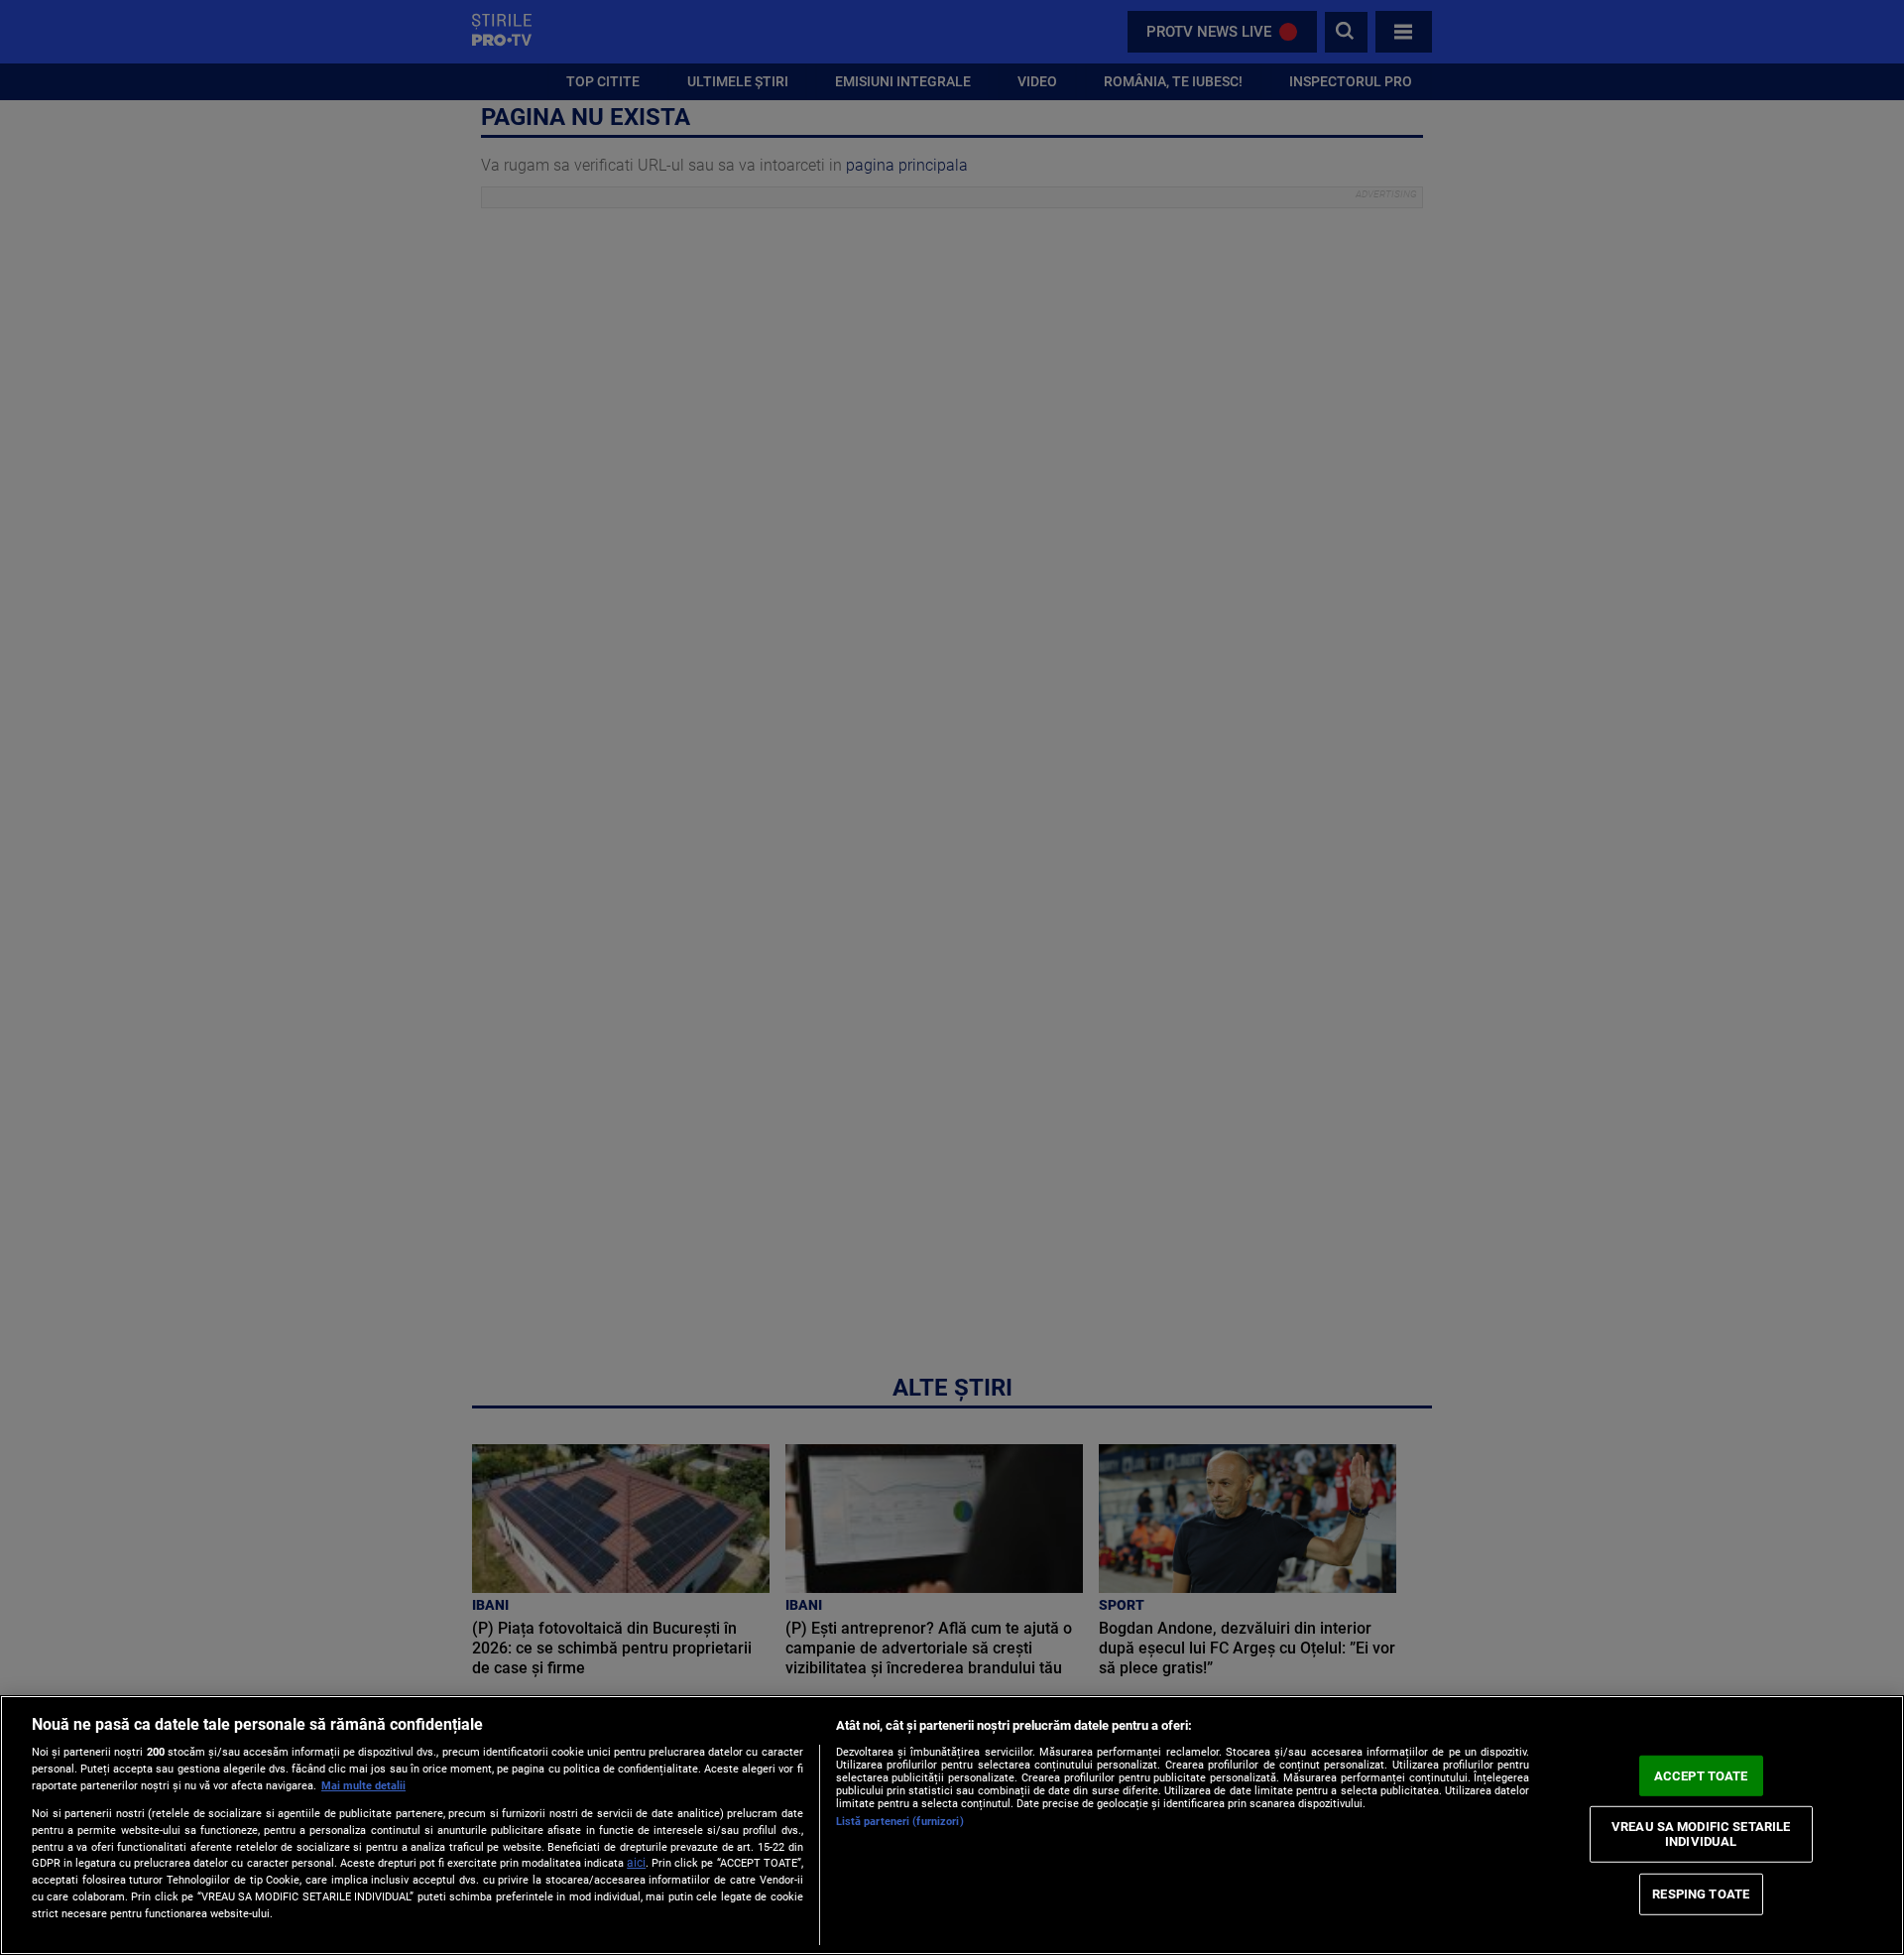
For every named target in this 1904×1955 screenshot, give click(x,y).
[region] (952, 1825)
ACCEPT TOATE (1701, 1776)
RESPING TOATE (1701, 1894)
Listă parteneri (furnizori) (900, 1822)
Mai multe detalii (363, 1786)
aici (636, 1863)
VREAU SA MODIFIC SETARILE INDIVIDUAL (1701, 1833)
